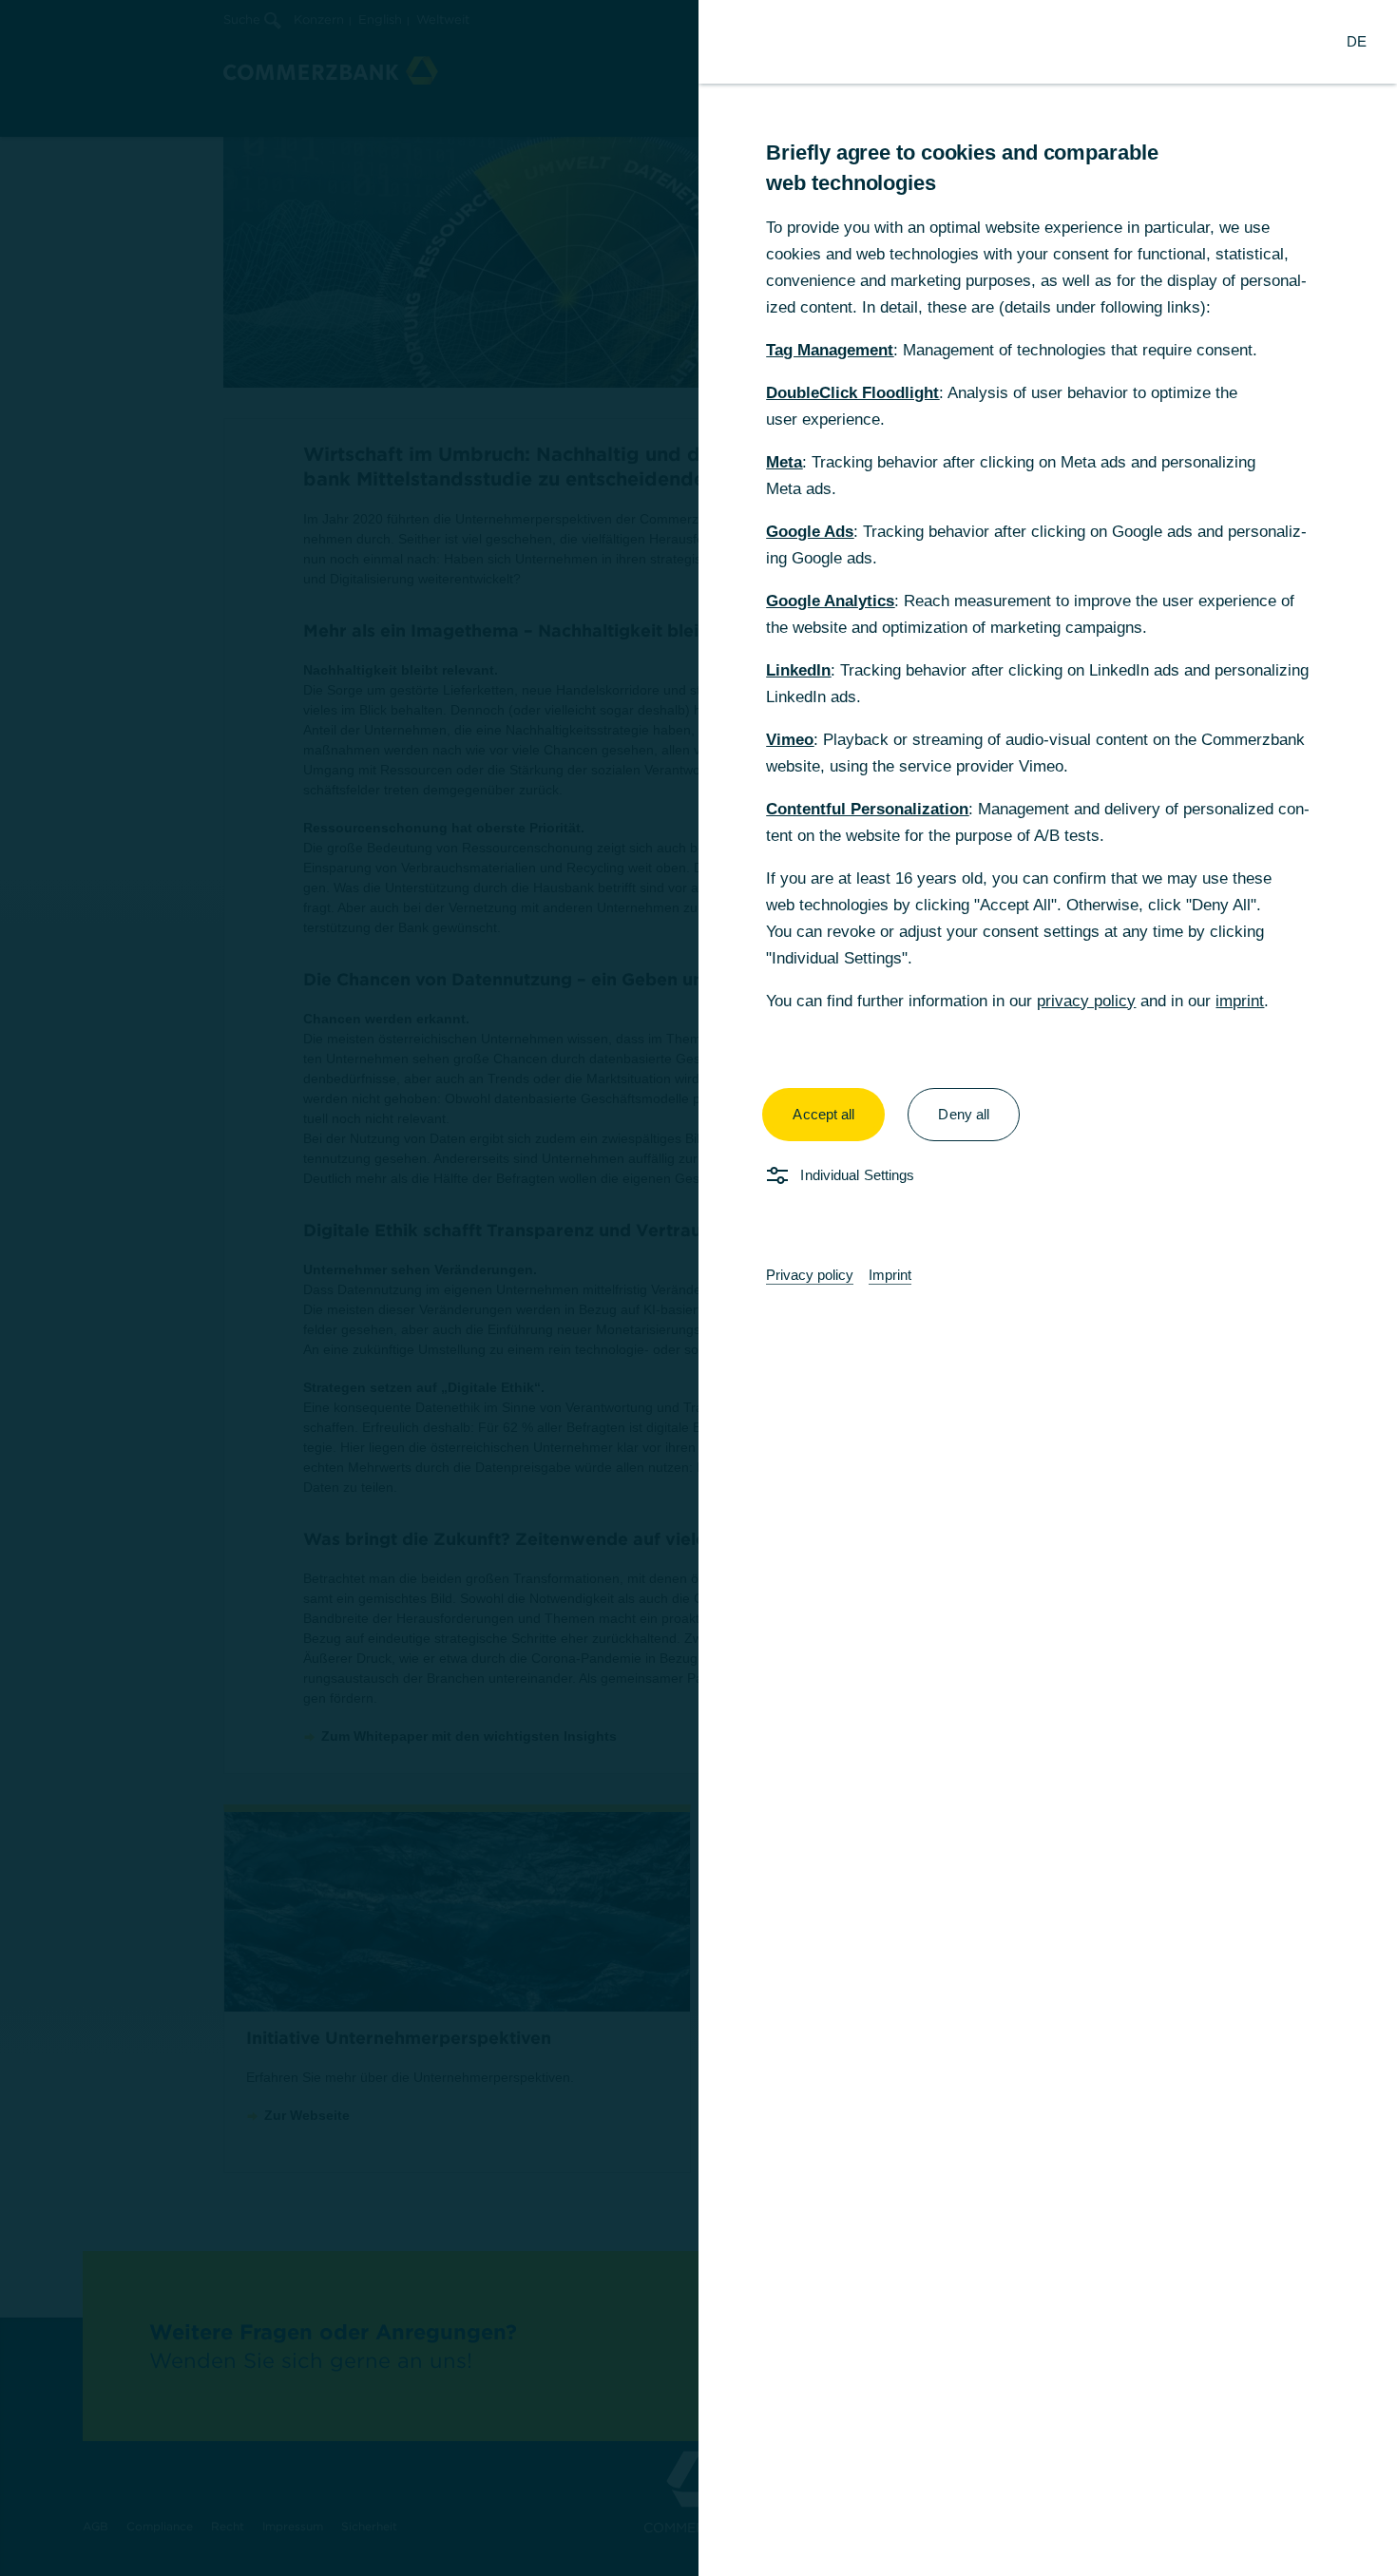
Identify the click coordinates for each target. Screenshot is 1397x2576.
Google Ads (810, 532)
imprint (1240, 1001)
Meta (784, 462)
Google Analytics (830, 601)
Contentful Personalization (867, 809)
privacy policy (1086, 1001)
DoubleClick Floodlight (852, 393)
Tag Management (830, 350)
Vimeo (790, 740)
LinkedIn (798, 670)
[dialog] (698, 1288)
